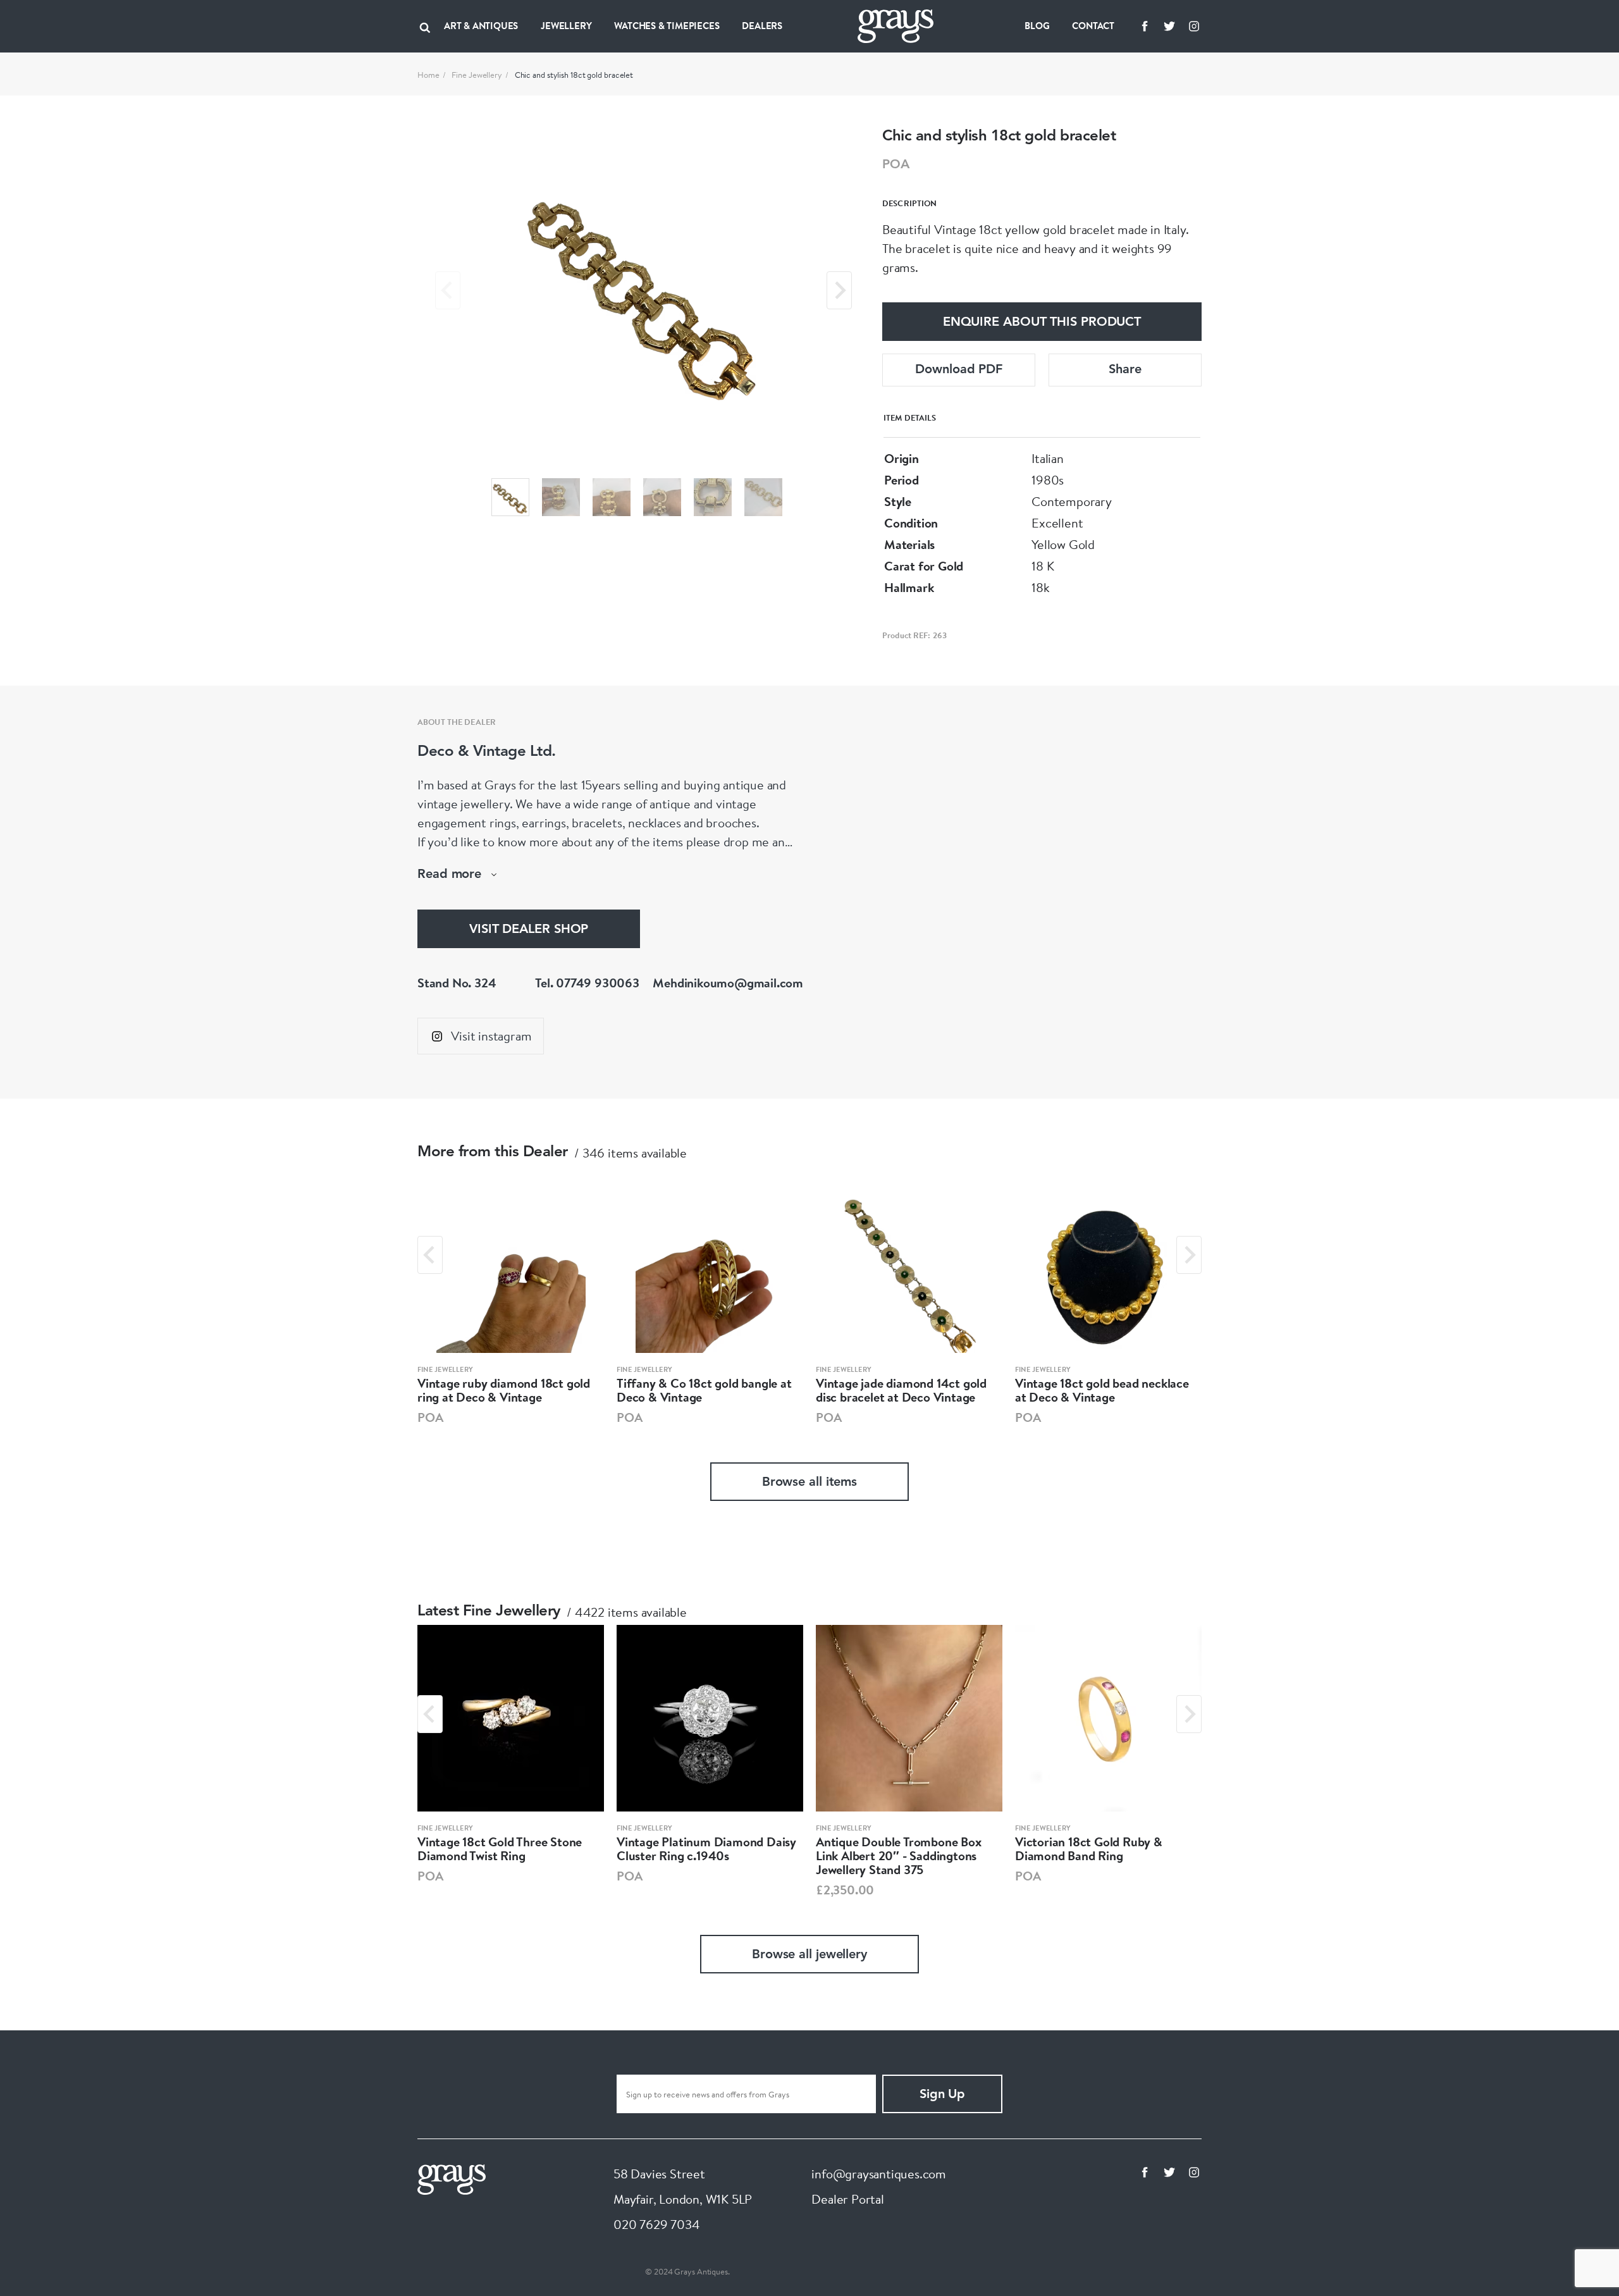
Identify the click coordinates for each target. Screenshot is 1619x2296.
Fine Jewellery (477, 75)
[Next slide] (839, 290)
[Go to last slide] (430, 1255)
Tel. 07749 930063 (587, 983)
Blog (1037, 26)
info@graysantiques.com (879, 2174)
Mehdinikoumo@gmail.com (728, 983)
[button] (510, 497)
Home (428, 75)
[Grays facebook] (1145, 26)
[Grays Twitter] (1169, 26)
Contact (1093, 26)
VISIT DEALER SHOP (529, 930)
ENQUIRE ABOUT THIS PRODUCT (1042, 323)
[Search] (425, 26)
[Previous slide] (448, 290)
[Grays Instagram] (1194, 26)
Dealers (762, 26)
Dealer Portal (847, 2199)
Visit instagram (491, 1036)
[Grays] (452, 2178)
